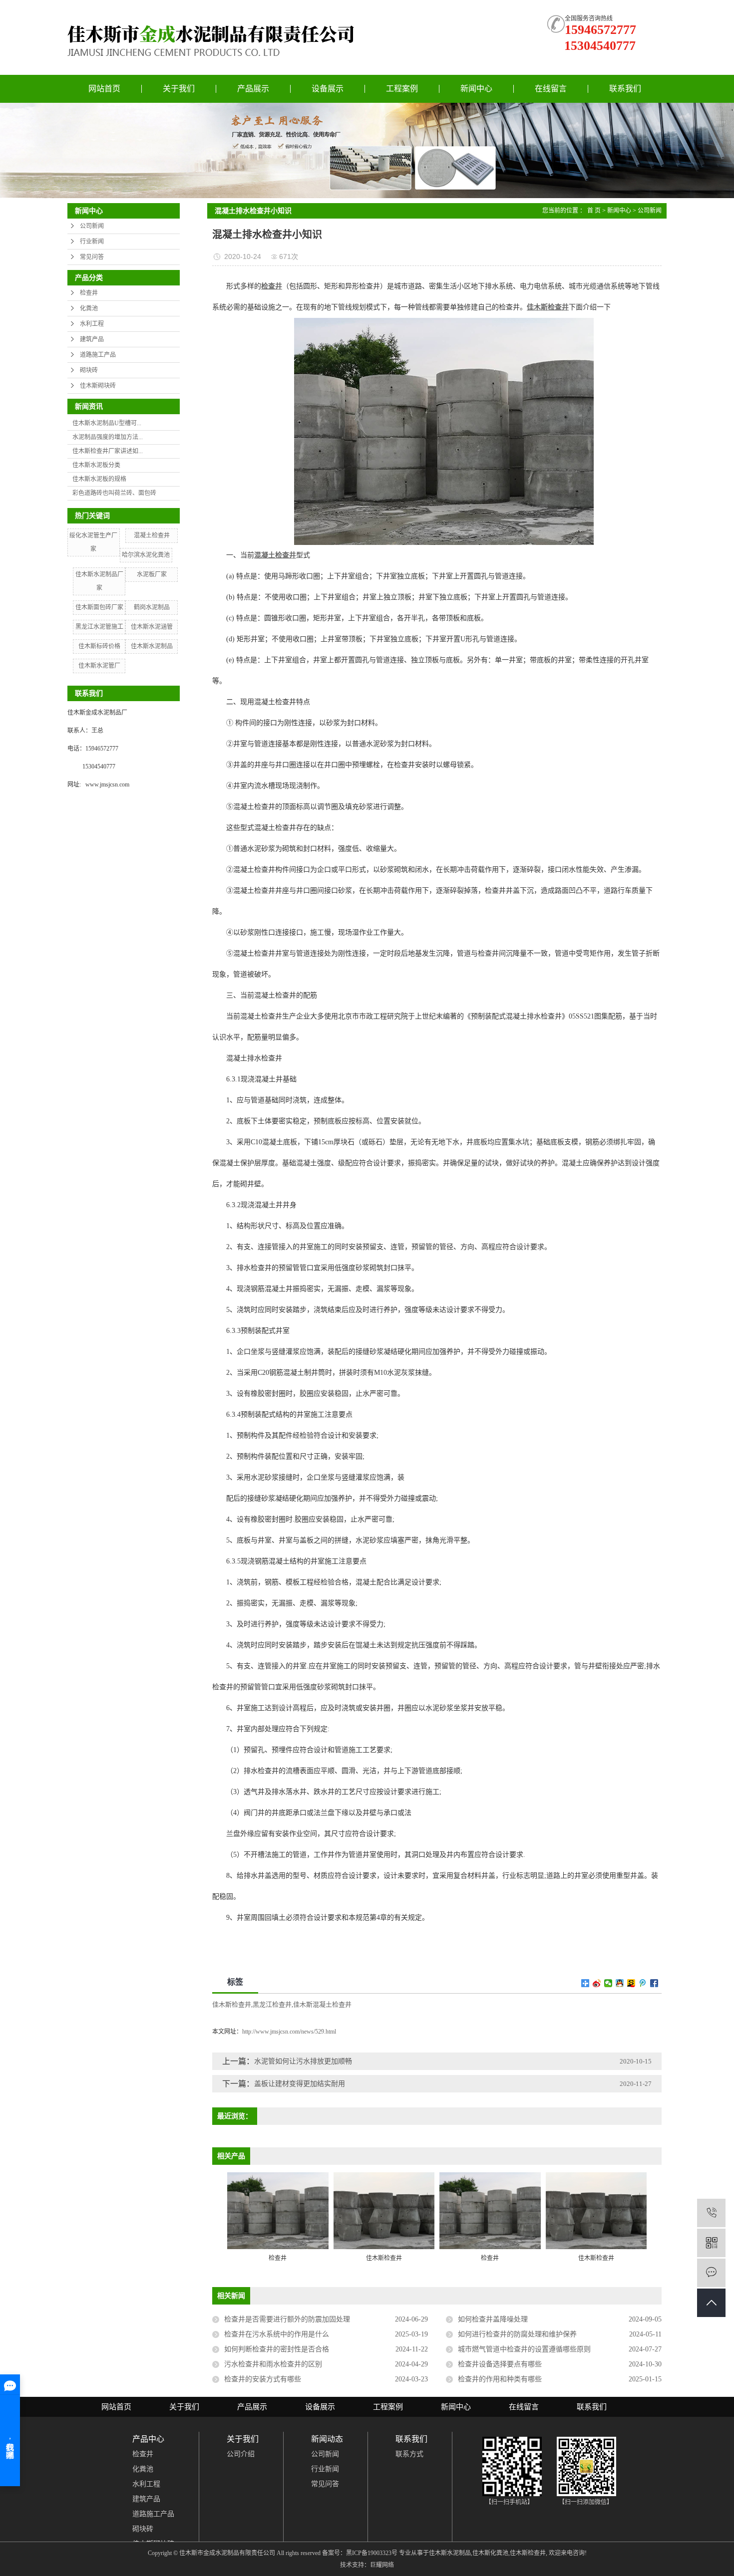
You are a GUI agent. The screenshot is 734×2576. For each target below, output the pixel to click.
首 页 (594, 211)
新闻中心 (476, 89)
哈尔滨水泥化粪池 (146, 555)
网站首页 (104, 89)
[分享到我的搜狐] (631, 1983)
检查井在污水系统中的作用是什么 (277, 2334)
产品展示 (253, 89)
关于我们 (179, 89)
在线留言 (551, 89)
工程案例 (402, 89)
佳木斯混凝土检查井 (322, 2004)
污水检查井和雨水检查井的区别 (273, 2364)
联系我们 (625, 89)
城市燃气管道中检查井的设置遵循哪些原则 (524, 2349)
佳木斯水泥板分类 (96, 465)
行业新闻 (92, 242)
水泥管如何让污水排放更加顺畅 (303, 2061)
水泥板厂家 (152, 574)
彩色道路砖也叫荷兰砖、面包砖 (114, 493)
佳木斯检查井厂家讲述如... (108, 451)
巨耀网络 (382, 2565)
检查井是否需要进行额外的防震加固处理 (287, 2319)
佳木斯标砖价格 (99, 646)
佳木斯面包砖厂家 (99, 607)
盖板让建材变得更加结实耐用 (300, 2084)
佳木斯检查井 (232, 2004)
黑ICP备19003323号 (372, 2553)
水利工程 (92, 324)
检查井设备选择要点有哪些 (500, 2364)
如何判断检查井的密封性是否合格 (277, 2349)
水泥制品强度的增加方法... (108, 437)
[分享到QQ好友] (620, 1983)
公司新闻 (92, 226)
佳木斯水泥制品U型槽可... (107, 423)
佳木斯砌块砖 (98, 386)
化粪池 (89, 308)
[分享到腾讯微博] (643, 1983)
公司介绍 (241, 2454)
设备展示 (328, 89)
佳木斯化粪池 (490, 2553)
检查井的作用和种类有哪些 (500, 2379)
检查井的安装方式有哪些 (263, 2379)
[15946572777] (711, 2213)
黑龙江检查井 (272, 2004)
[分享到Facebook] (654, 1983)
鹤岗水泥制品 (152, 607)
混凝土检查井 (152, 535)
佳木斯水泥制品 (152, 646)
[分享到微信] (608, 1983)
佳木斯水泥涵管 (152, 627)
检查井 (89, 293)
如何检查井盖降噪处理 (493, 2319)
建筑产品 (92, 339)
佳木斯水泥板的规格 (99, 479)
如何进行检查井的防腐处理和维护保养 (517, 2334)
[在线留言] (711, 2273)
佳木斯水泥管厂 (99, 666)
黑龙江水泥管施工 (99, 627)
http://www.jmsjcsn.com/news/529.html (289, 2032)
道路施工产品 (98, 355)
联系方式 (409, 2454)
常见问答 (92, 257)
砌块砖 (89, 370)
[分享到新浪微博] (597, 1983)
